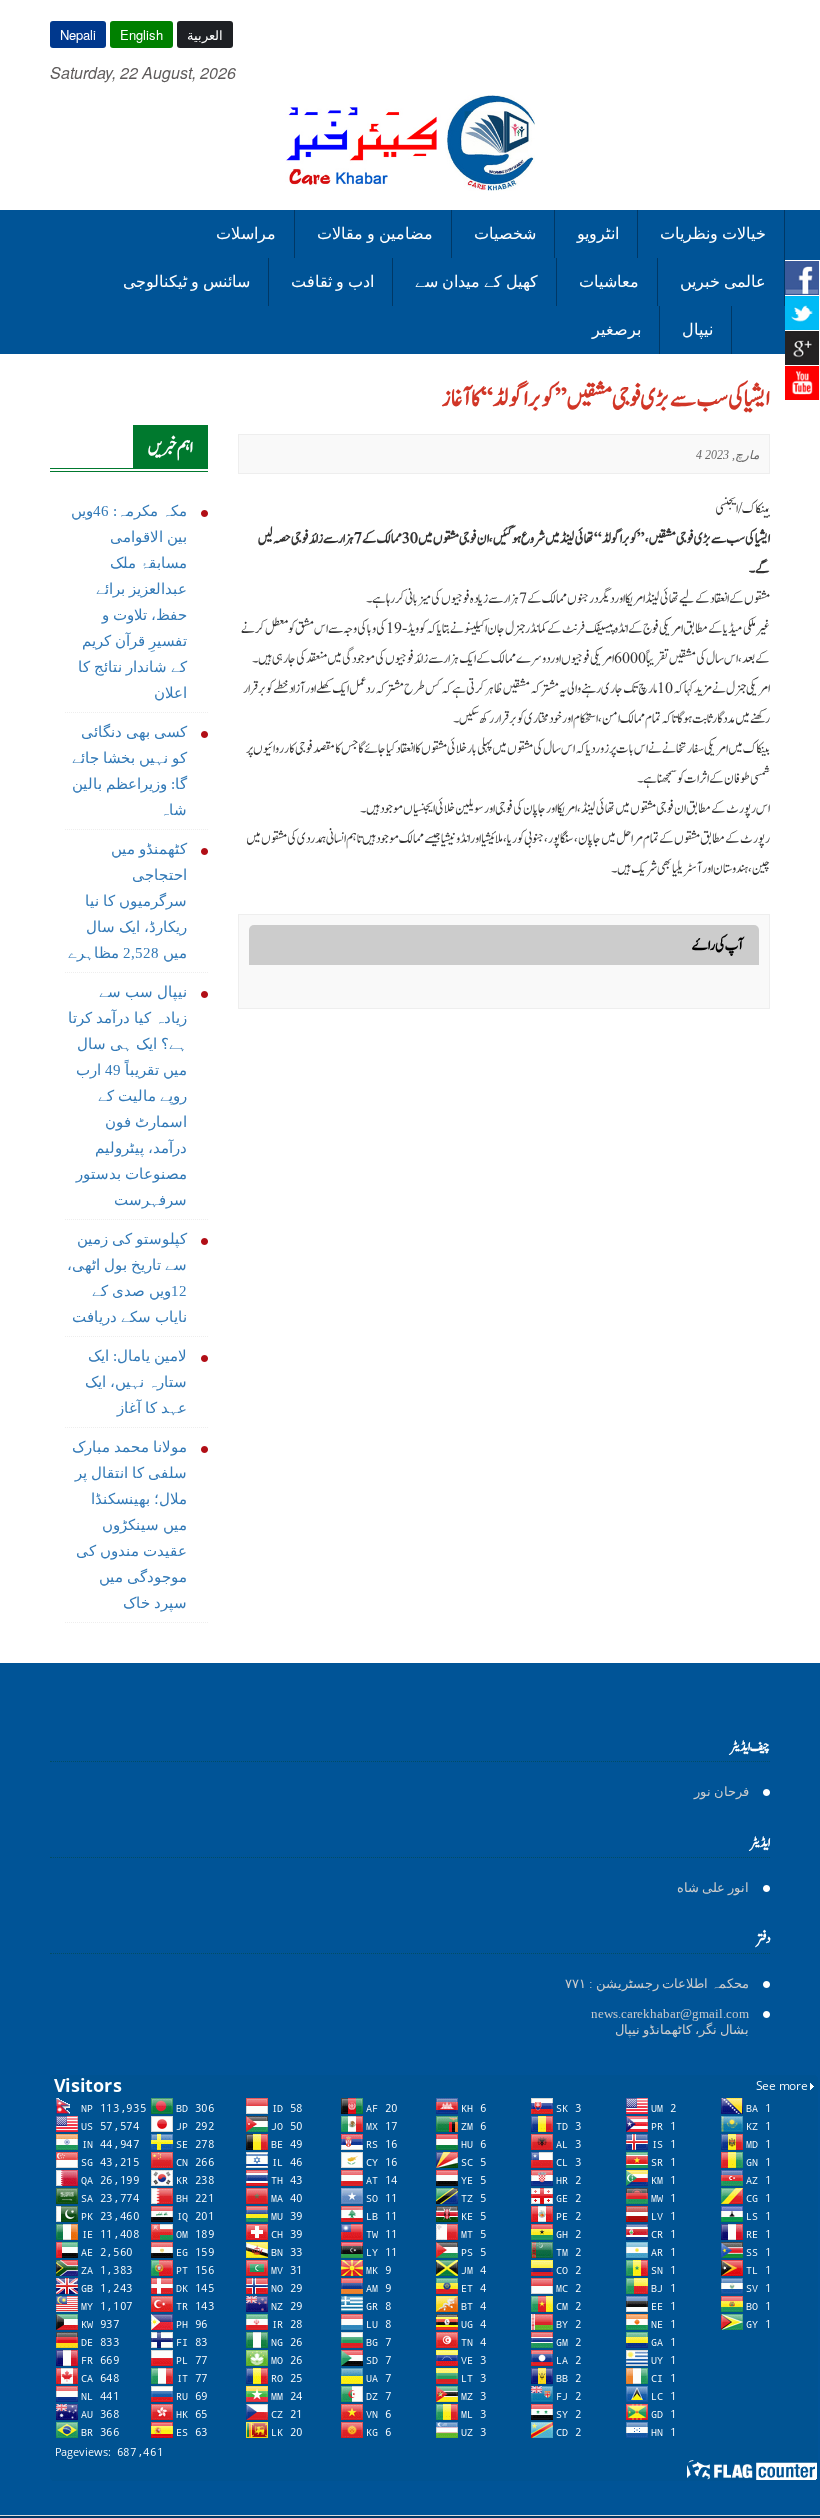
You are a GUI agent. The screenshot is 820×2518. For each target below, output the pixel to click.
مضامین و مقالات (375, 233)
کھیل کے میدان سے (476, 281)
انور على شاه (713, 1887)
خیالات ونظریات (713, 233)
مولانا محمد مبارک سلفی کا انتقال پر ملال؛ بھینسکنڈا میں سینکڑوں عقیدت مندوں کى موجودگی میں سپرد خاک (129, 1525)
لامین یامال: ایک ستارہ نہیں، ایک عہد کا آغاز (136, 1382)
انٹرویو (598, 233)
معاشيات (609, 281)
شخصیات (505, 233)
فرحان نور (721, 1791)
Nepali (78, 34)
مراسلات (246, 233)
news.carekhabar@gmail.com (670, 2013)
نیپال (697, 329)
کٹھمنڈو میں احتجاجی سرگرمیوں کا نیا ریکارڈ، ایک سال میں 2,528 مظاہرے (127, 901)
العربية (205, 34)
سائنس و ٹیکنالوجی (186, 281)
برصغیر (616, 329)
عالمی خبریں (723, 281)
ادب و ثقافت (332, 281)
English (141, 34)
